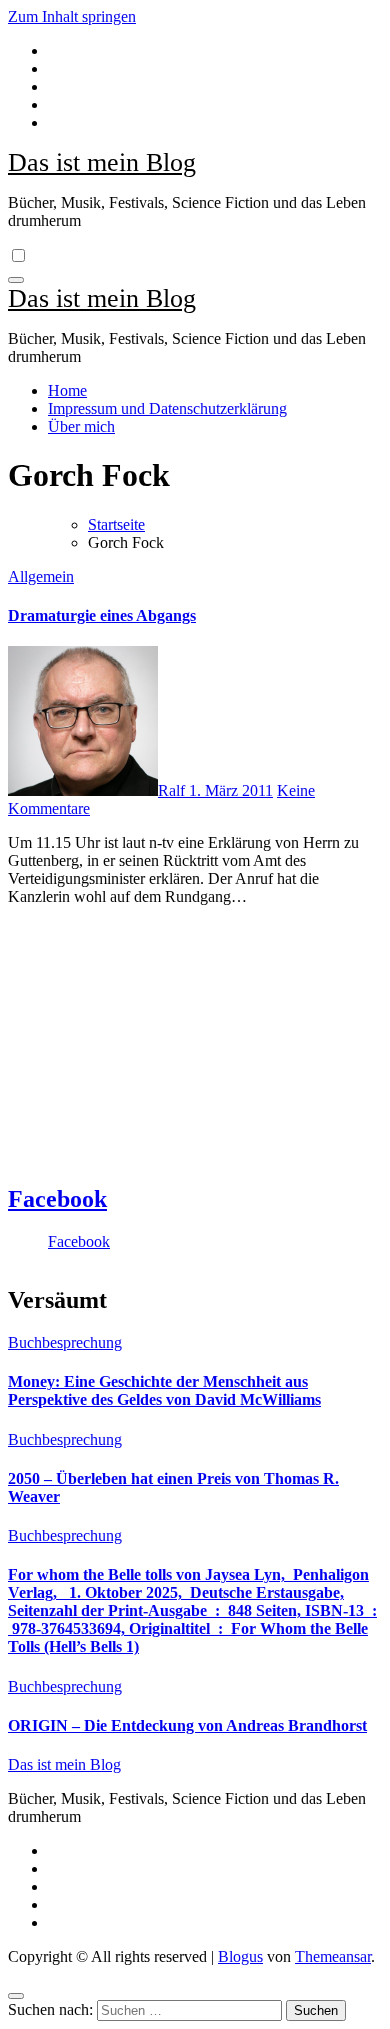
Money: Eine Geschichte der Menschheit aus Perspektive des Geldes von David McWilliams (164, 1390)
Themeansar (333, 1956)
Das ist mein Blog (102, 162)
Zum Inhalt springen (72, 16)
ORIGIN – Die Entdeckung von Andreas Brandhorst (187, 1725)
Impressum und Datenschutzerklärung (167, 408)
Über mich (81, 426)
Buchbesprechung (65, 1342)
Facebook (57, 1199)
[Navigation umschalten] (16, 280)
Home (67, 390)
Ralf (173, 790)
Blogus (240, 1956)
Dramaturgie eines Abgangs (102, 615)
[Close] (16, 1996)
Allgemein (41, 576)
